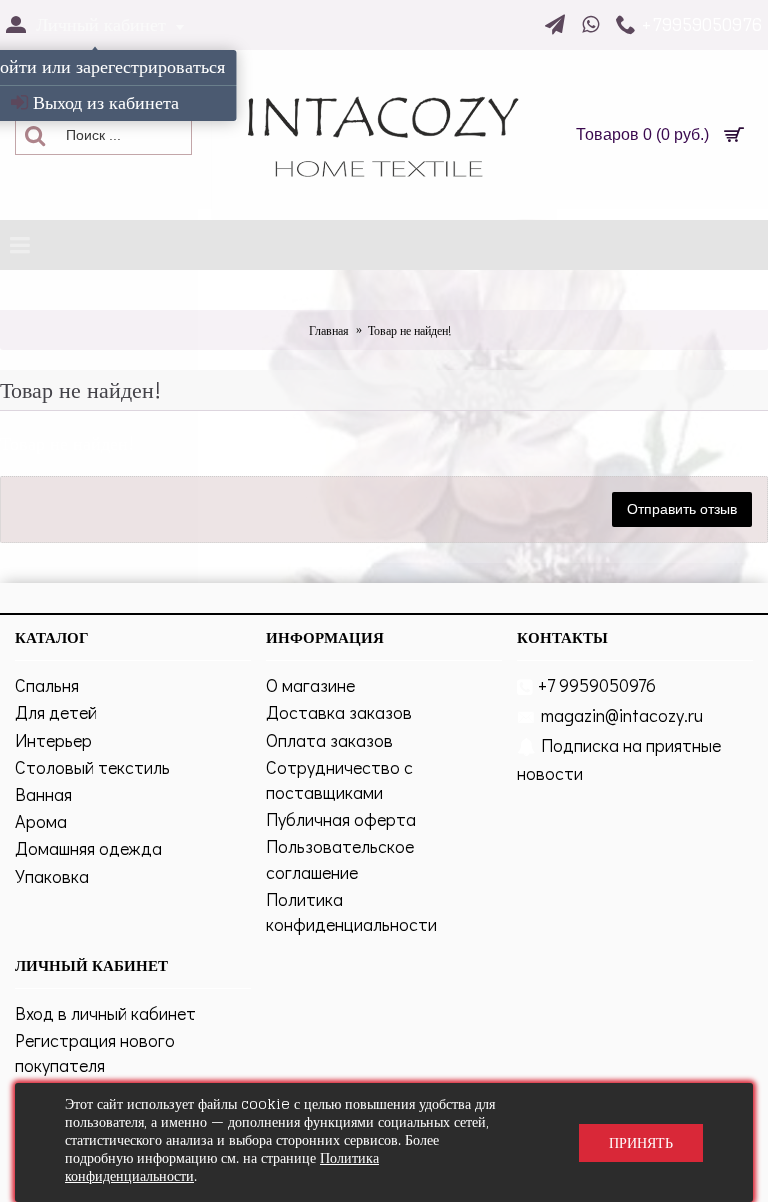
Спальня (47, 685)
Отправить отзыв (682, 509)
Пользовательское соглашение (340, 858)
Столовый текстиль (92, 767)
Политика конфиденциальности (351, 911)
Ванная (43, 794)
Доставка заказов (339, 712)
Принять (641, 1142)
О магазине (310, 685)
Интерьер (53, 740)
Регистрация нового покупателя (95, 1052)
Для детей (56, 712)
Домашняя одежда (88, 848)
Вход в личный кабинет (105, 1013)
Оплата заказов (329, 740)
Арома (41, 821)
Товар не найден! (409, 330)
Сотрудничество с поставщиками (339, 779)
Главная (329, 330)
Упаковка (52, 876)
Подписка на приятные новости (619, 759)
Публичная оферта (341, 819)
